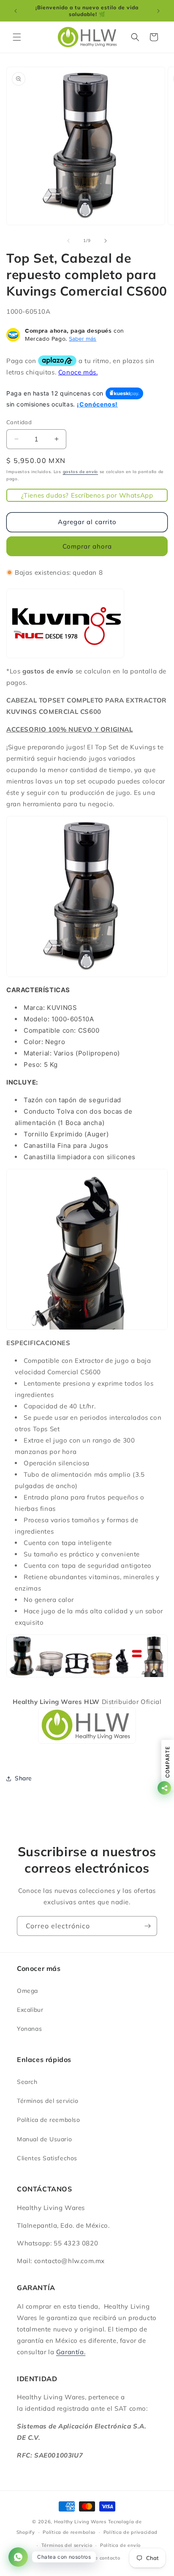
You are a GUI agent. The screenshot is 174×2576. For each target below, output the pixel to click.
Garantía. (71, 2352)
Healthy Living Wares (80, 2522)
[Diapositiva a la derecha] (106, 241)
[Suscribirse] (147, 1926)
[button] (17, 37)
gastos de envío (81, 472)
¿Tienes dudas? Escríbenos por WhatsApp (87, 495)
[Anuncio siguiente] (158, 11)
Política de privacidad (130, 2532)
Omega (27, 1991)
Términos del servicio (48, 2101)
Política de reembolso (49, 2120)
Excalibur (30, 2010)
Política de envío (120, 2545)
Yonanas (29, 2029)
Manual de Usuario (44, 2139)
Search (27, 2082)
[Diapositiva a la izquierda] (68, 241)
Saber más (83, 339)
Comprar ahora (87, 546)
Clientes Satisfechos (47, 2158)
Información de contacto (91, 2558)
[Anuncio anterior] (16, 11)
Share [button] (23, 1778)
